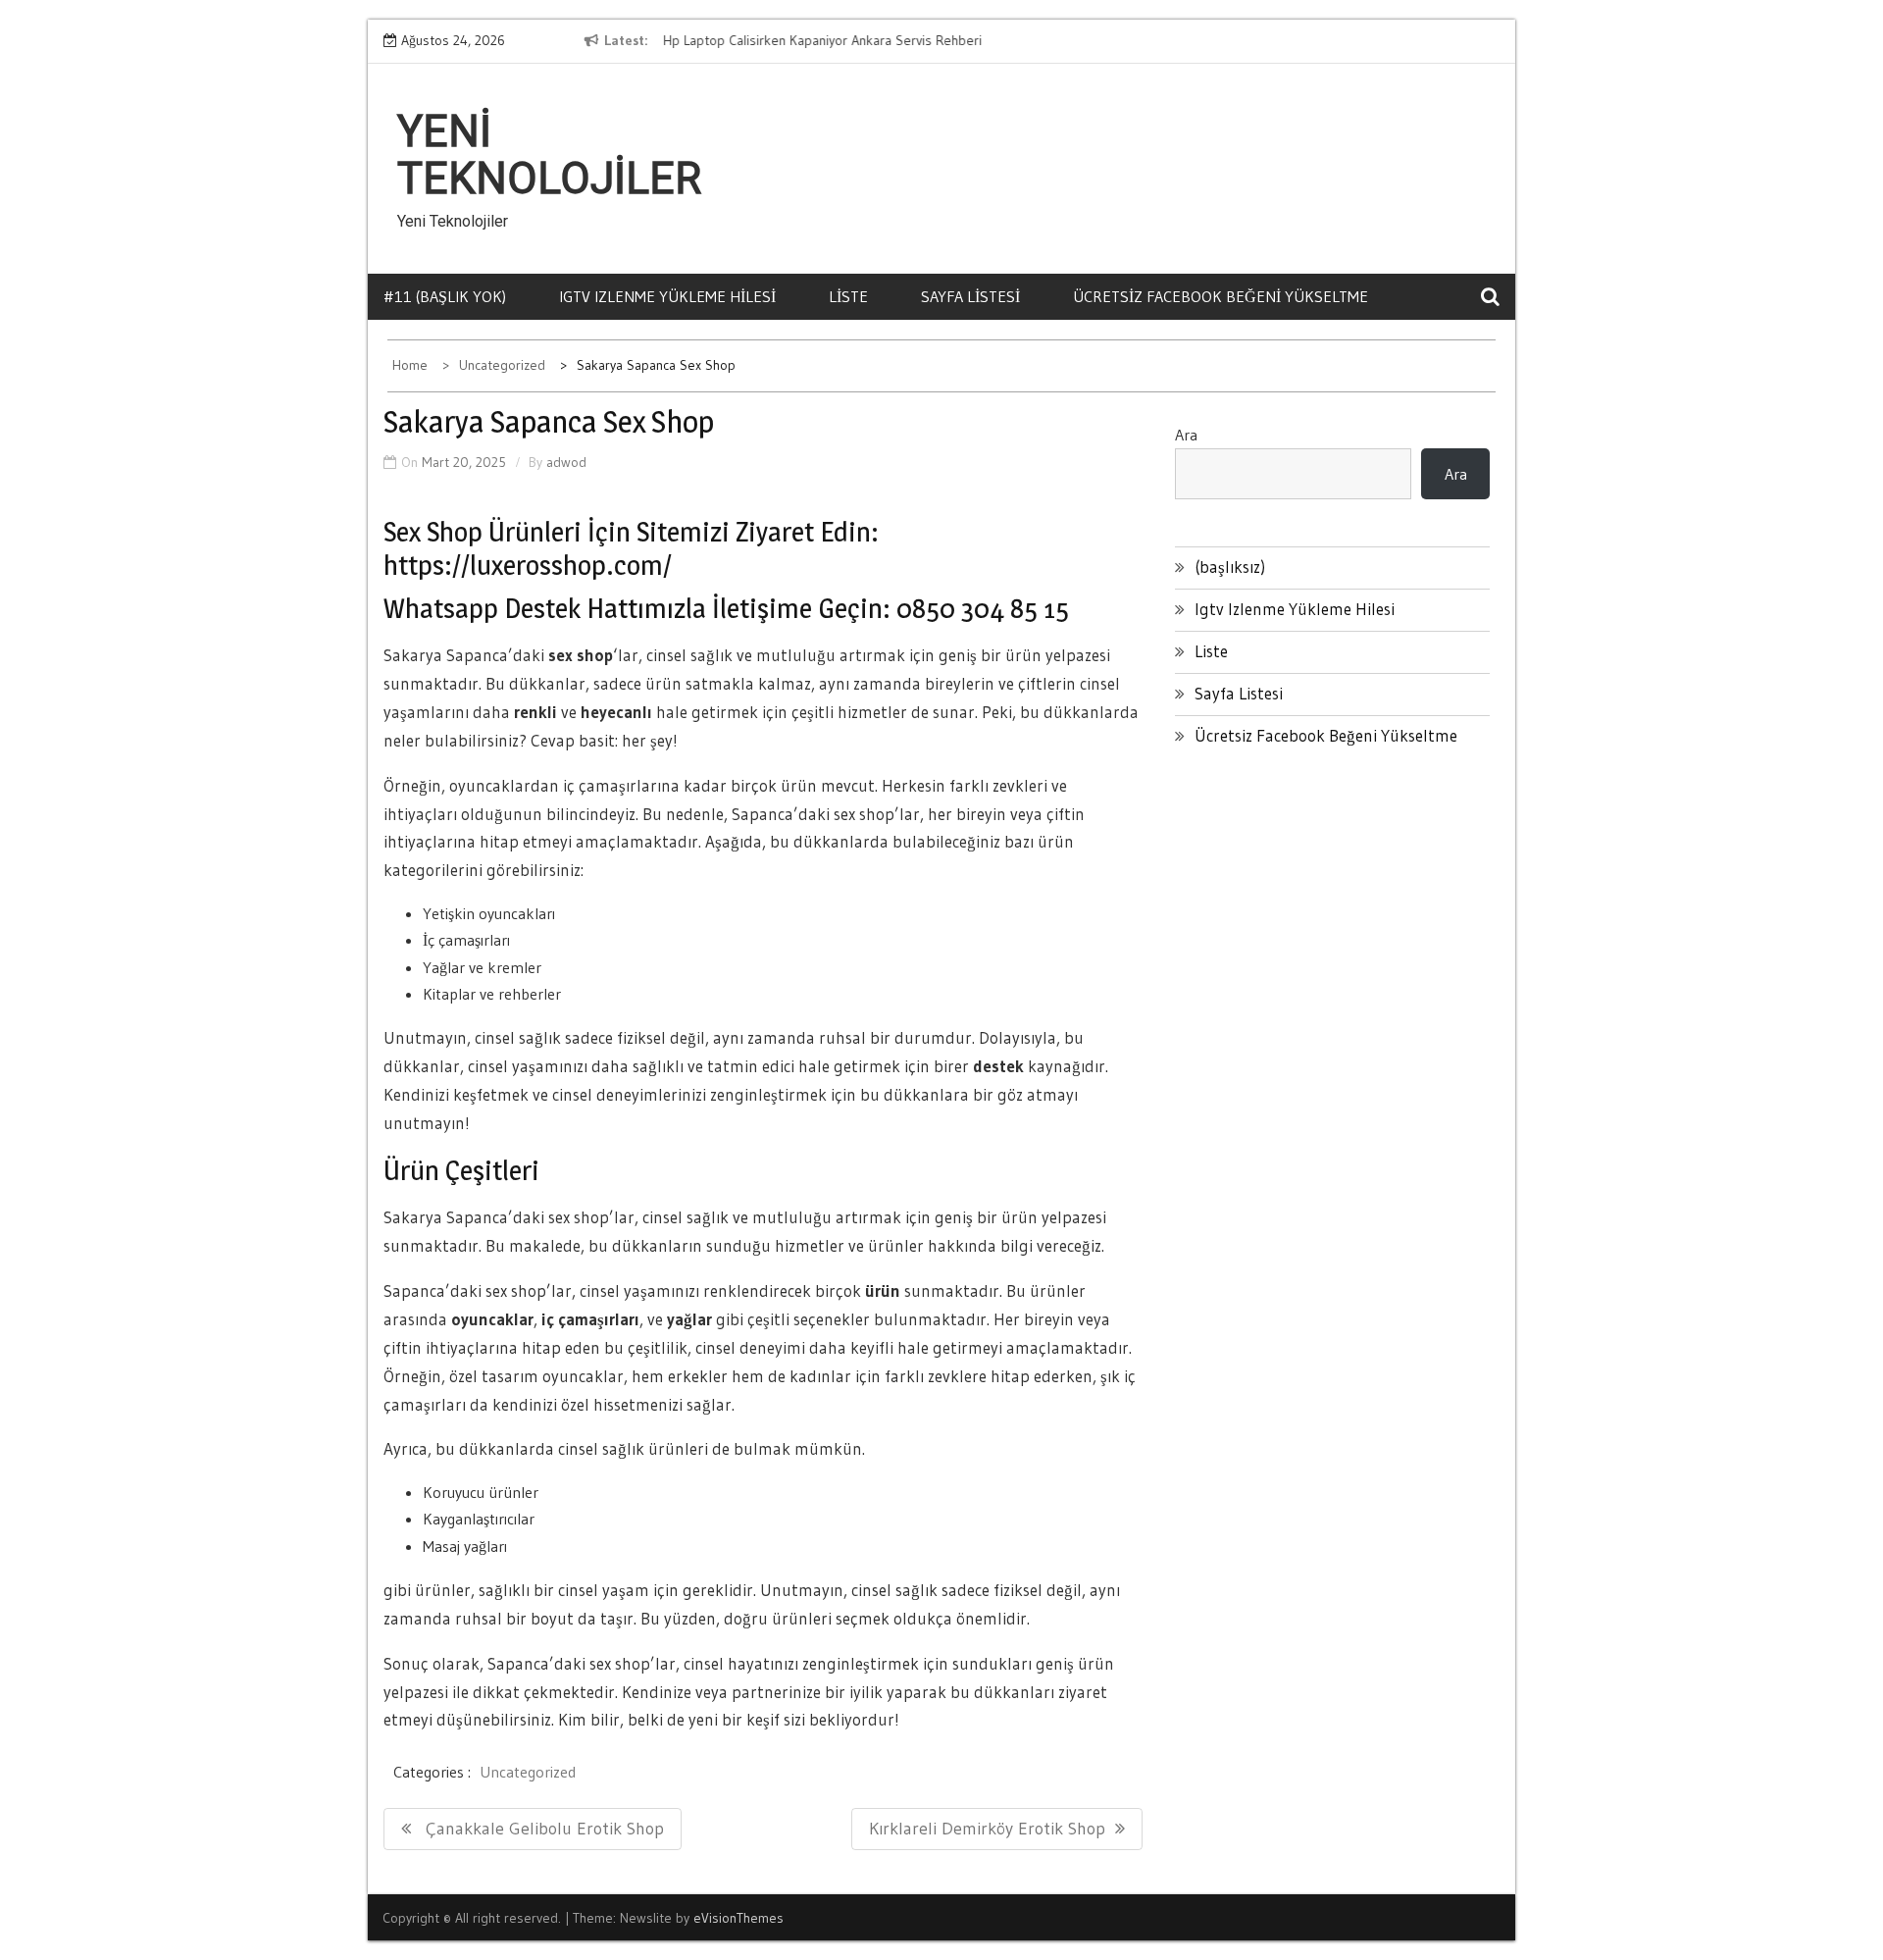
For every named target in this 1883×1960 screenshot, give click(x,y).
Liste (848, 296)
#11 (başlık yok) (445, 296)
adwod (566, 462)
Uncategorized (528, 1772)
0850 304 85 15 (983, 608)
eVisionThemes (738, 1918)
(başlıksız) (1230, 567)
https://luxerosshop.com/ (528, 565)
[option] (841, 41)
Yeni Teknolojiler (549, 155)
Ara (1186, 435)
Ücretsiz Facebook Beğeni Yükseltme (1221, 296)
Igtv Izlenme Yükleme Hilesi (667, 296)
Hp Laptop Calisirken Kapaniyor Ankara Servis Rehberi (821, 40)
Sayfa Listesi (970, 296)
